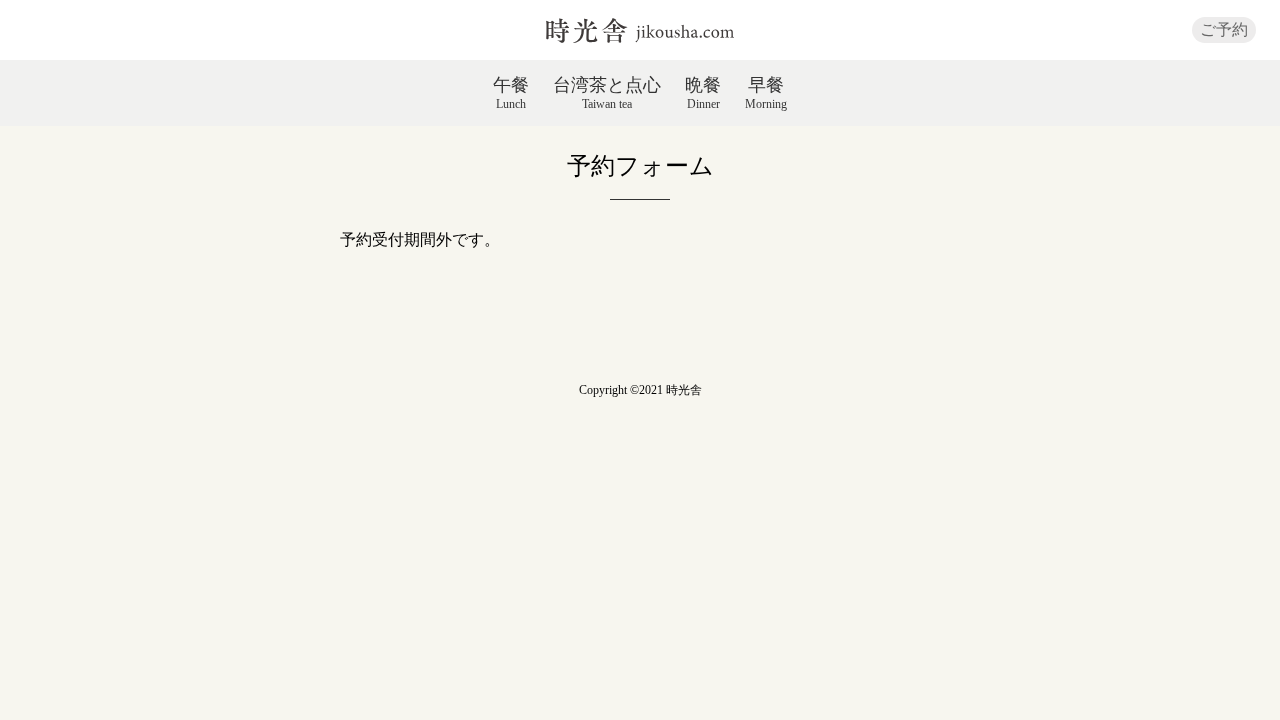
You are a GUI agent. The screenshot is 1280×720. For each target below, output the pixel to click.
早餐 (766, 93)
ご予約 (1224, 29)
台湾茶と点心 (607, 93)
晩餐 (703, 93)
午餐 (511, 93)
